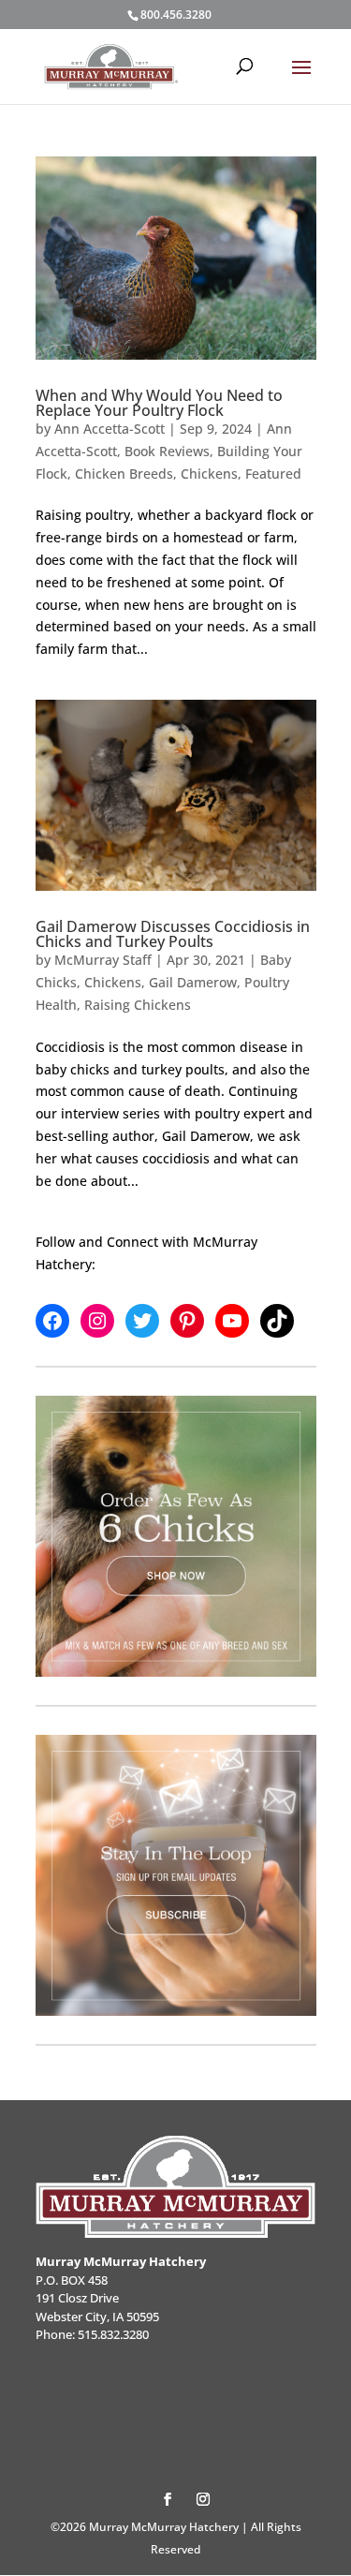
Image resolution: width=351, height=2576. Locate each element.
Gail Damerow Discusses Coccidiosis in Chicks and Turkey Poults (173, 934)
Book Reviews (167, 451)
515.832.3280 (113, 2334)
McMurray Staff (103, 960)
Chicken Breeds (124, 474)
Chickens (209, 474)
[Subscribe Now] (176, 1875)
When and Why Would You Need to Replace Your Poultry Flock (159, 403)
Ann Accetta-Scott (110, 429)
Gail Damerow (193, 982)
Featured (273, 474)
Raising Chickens (138, 1005)
